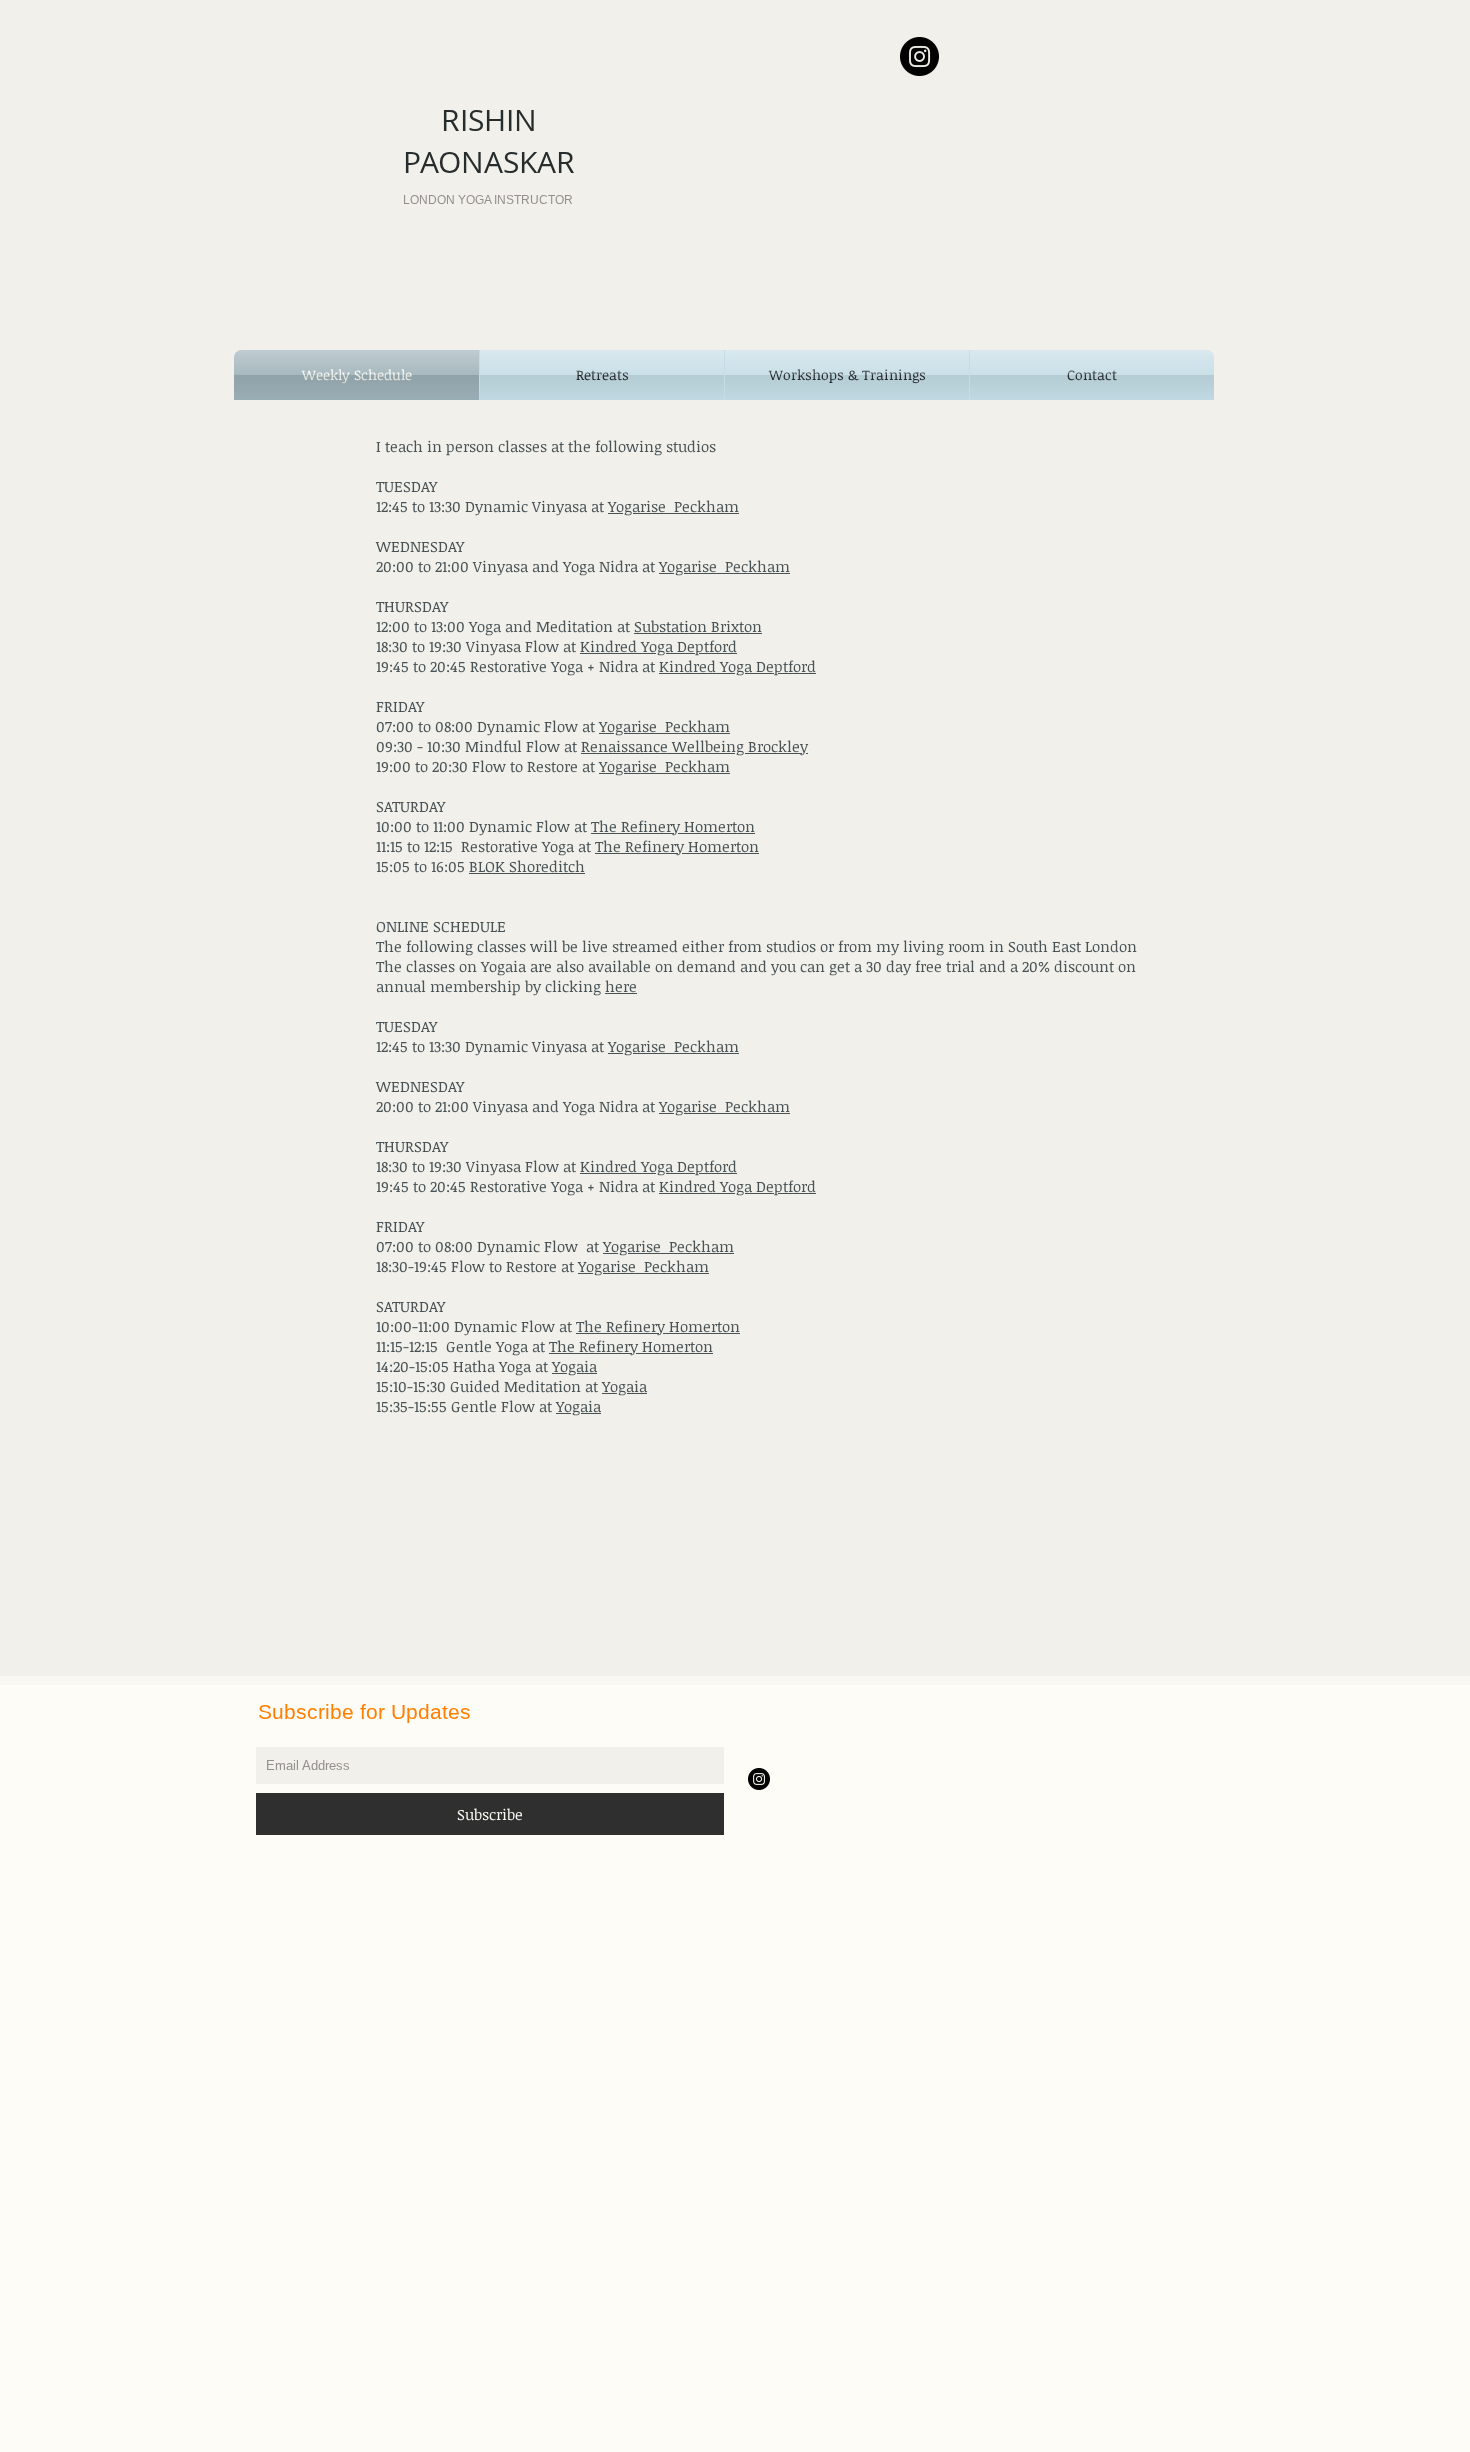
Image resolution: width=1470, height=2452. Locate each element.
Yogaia (574, 1366)
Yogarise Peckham (673, 506)
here (621, 986)
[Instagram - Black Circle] (919, 56)
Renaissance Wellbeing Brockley (694, 746)
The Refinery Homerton (673, 826)
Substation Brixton (698, 626)
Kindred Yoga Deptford (658, 646)
